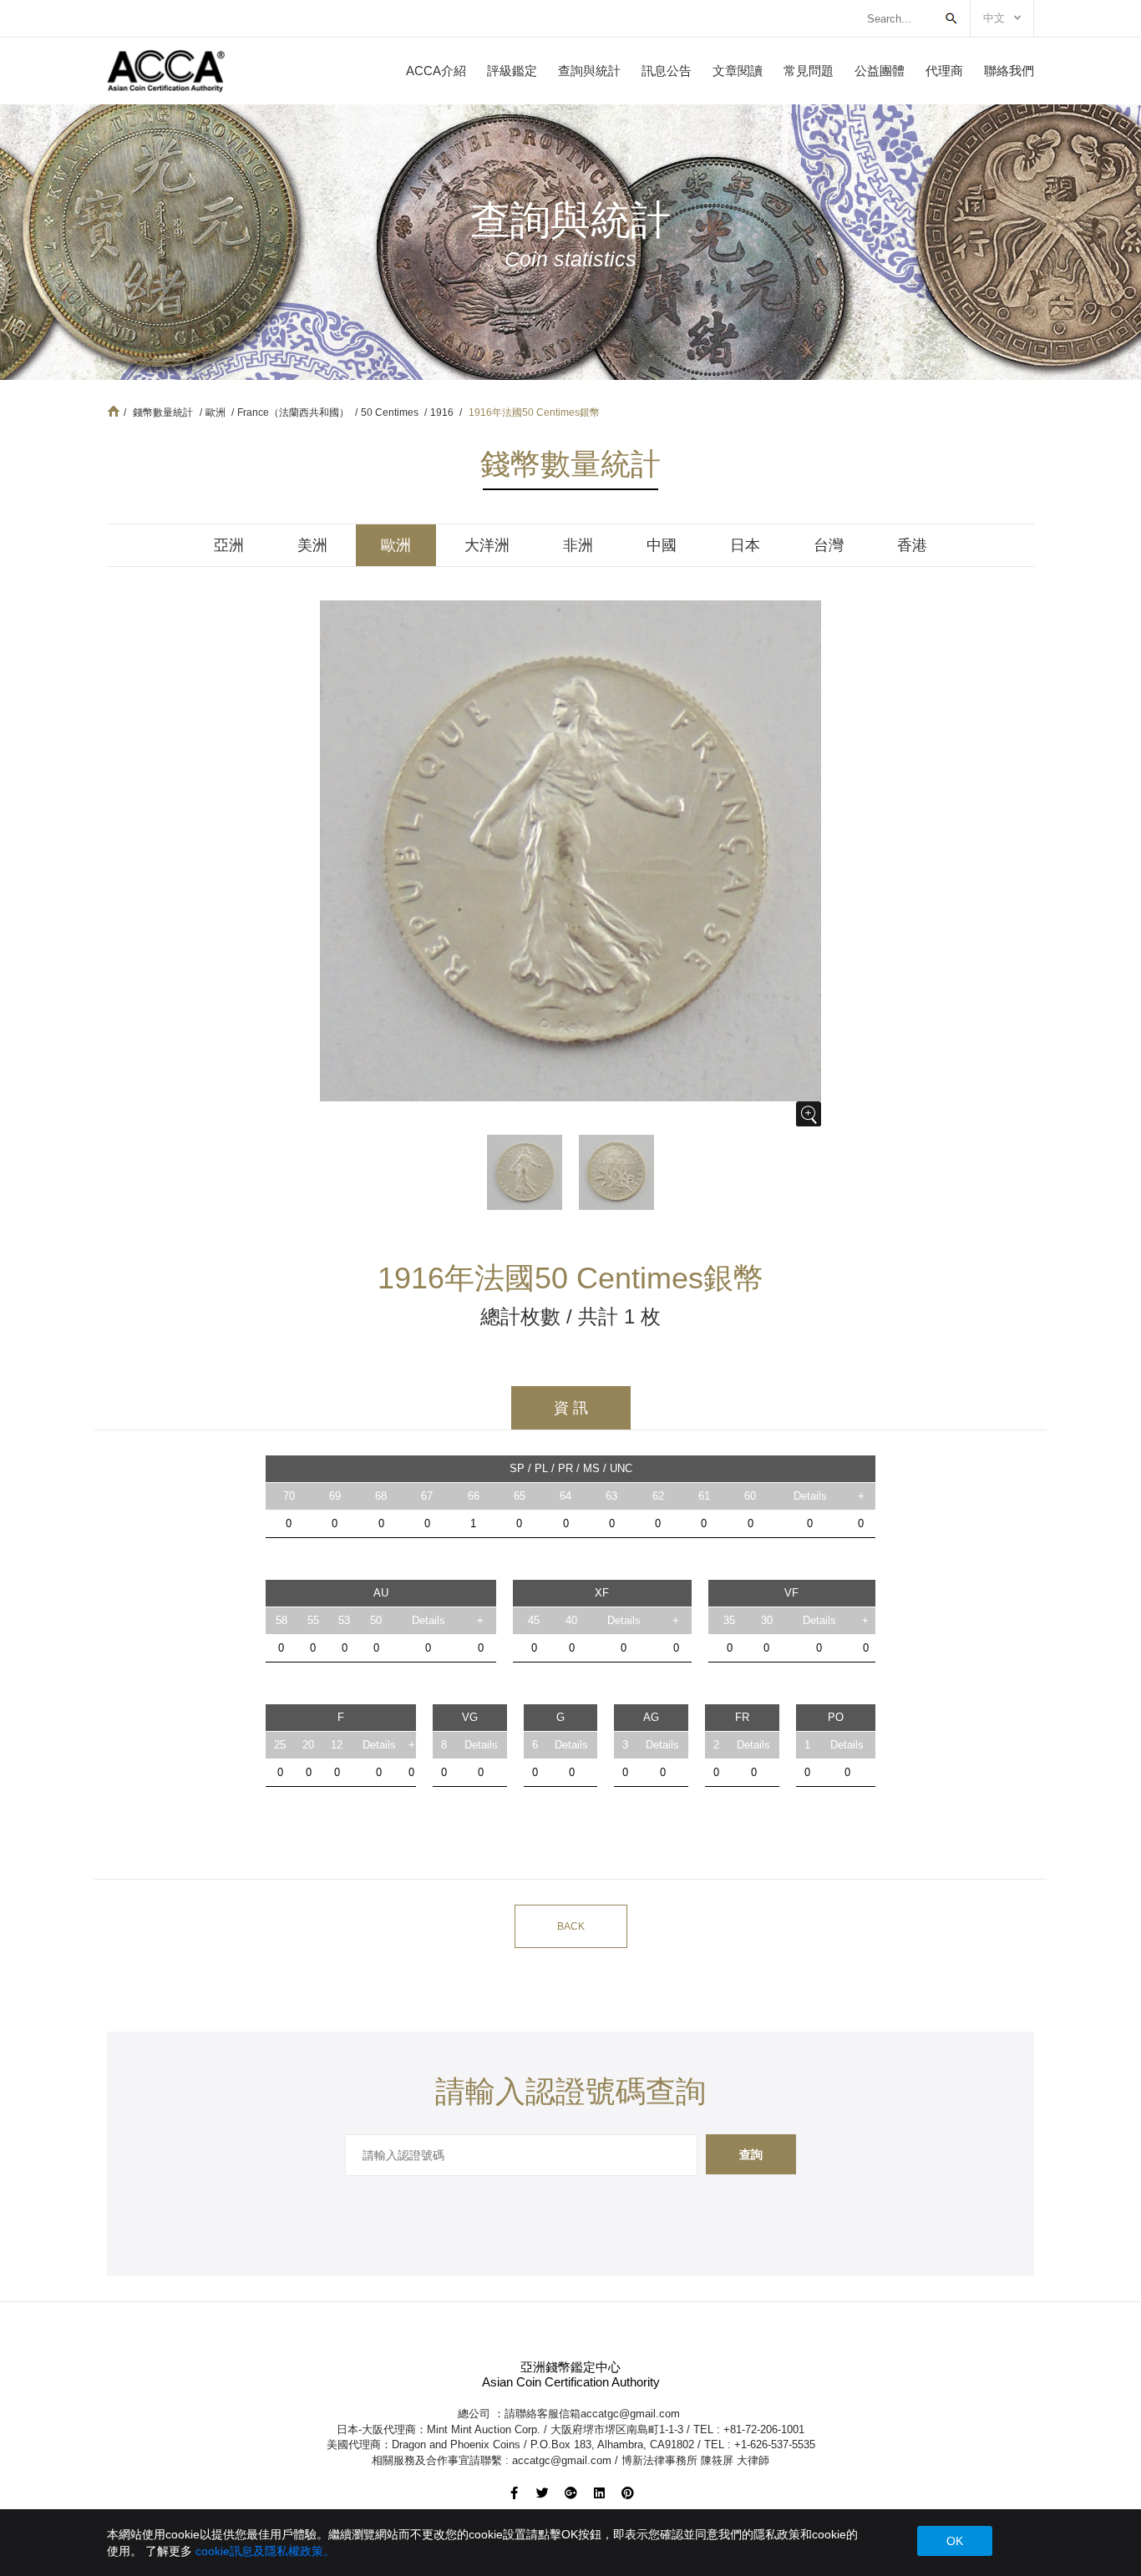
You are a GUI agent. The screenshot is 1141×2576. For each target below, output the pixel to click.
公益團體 (880, 71)
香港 (912, 545)
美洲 (312, 545)
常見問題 (809, 71)
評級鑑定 (512, 71)
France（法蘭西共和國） (294, 412)
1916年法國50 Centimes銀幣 (534, 412)
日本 (745, 545)
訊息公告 (667, 71)
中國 (662, 545)
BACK (571, 1926)
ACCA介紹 (436, 71)
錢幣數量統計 (163, 412)
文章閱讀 (738, 71)
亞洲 (229, 545)
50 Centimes (391, 412)
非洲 (578, 545)
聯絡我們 (1009, 71)
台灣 (829, 545)
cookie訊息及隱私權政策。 (265, 2551)
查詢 (751, 2154)
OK (955, 2541)
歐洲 (217, 412)
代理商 (944, 71)
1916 (443, 412)
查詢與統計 (589, 71)
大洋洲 (487, 545)
